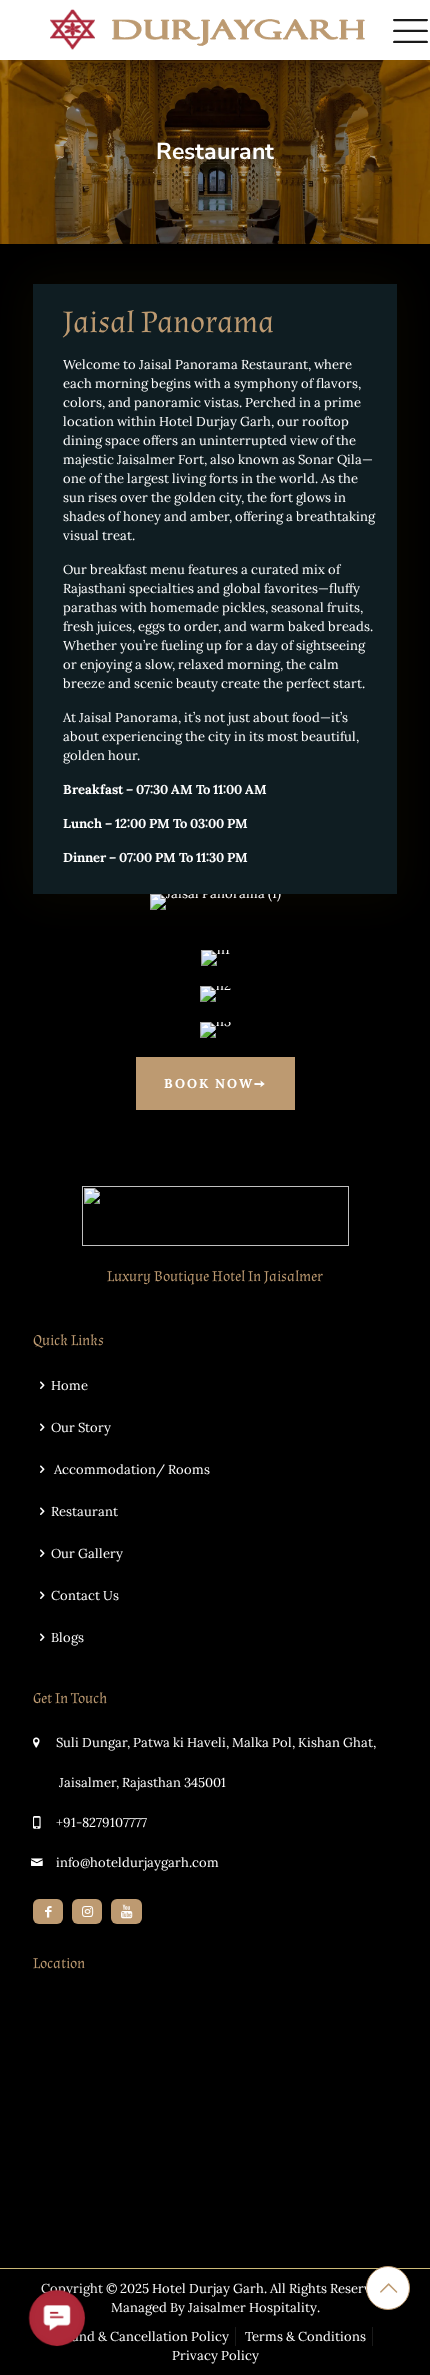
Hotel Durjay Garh (208, 2288)
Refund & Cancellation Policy (140, 2336)
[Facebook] (48, 1911)
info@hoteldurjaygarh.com (137, 1862)
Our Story (81, 1427)
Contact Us (85, 1595)
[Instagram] (87, 1911)
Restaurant (84, 1511)
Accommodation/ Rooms (130, 1469)
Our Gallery (87, 1553)
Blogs (67, 1637)
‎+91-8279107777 (101, 1822)
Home (69, 1385)
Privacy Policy (215, 2355)
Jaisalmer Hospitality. (254, 2307)
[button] (57, 2318)
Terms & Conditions (305, 2336)
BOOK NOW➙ (215, 1083)
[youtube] (126, 1911)
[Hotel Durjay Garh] (215, 30)
